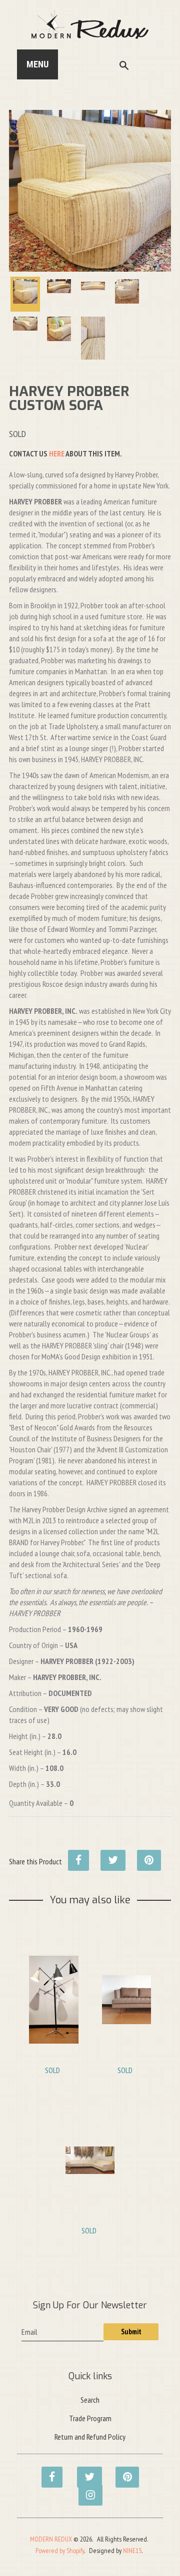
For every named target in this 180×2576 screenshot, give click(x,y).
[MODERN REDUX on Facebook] (49, 2472)
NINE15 (132, 2551)
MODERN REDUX (51, 2539)
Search (90, 2400)
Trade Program (90, 2418)
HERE (57, 453)
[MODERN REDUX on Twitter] (84, 2472)
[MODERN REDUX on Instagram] (86, 2490)
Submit (131, 2332)
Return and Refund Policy (90, 2437)
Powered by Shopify (60, 2551)
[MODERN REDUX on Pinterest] (123, 2472)
